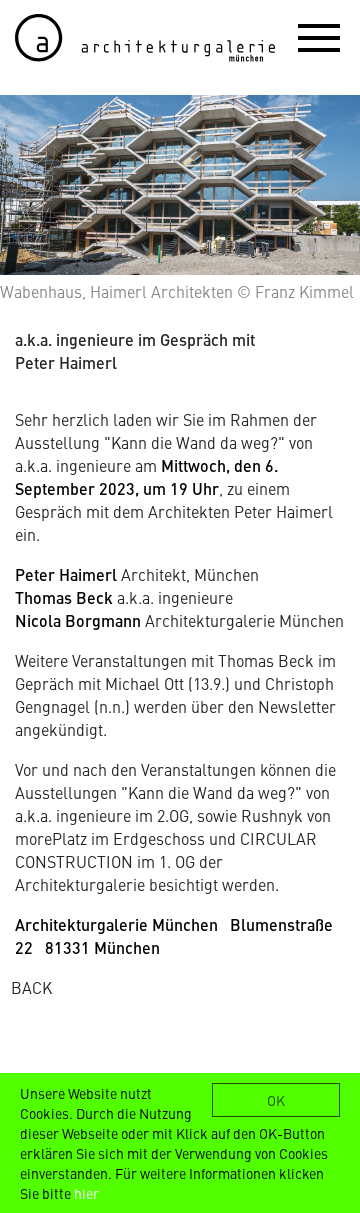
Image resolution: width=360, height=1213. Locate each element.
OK (276, 1100)
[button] (319, 37)
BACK (31, 987)
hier (86, 1193)
